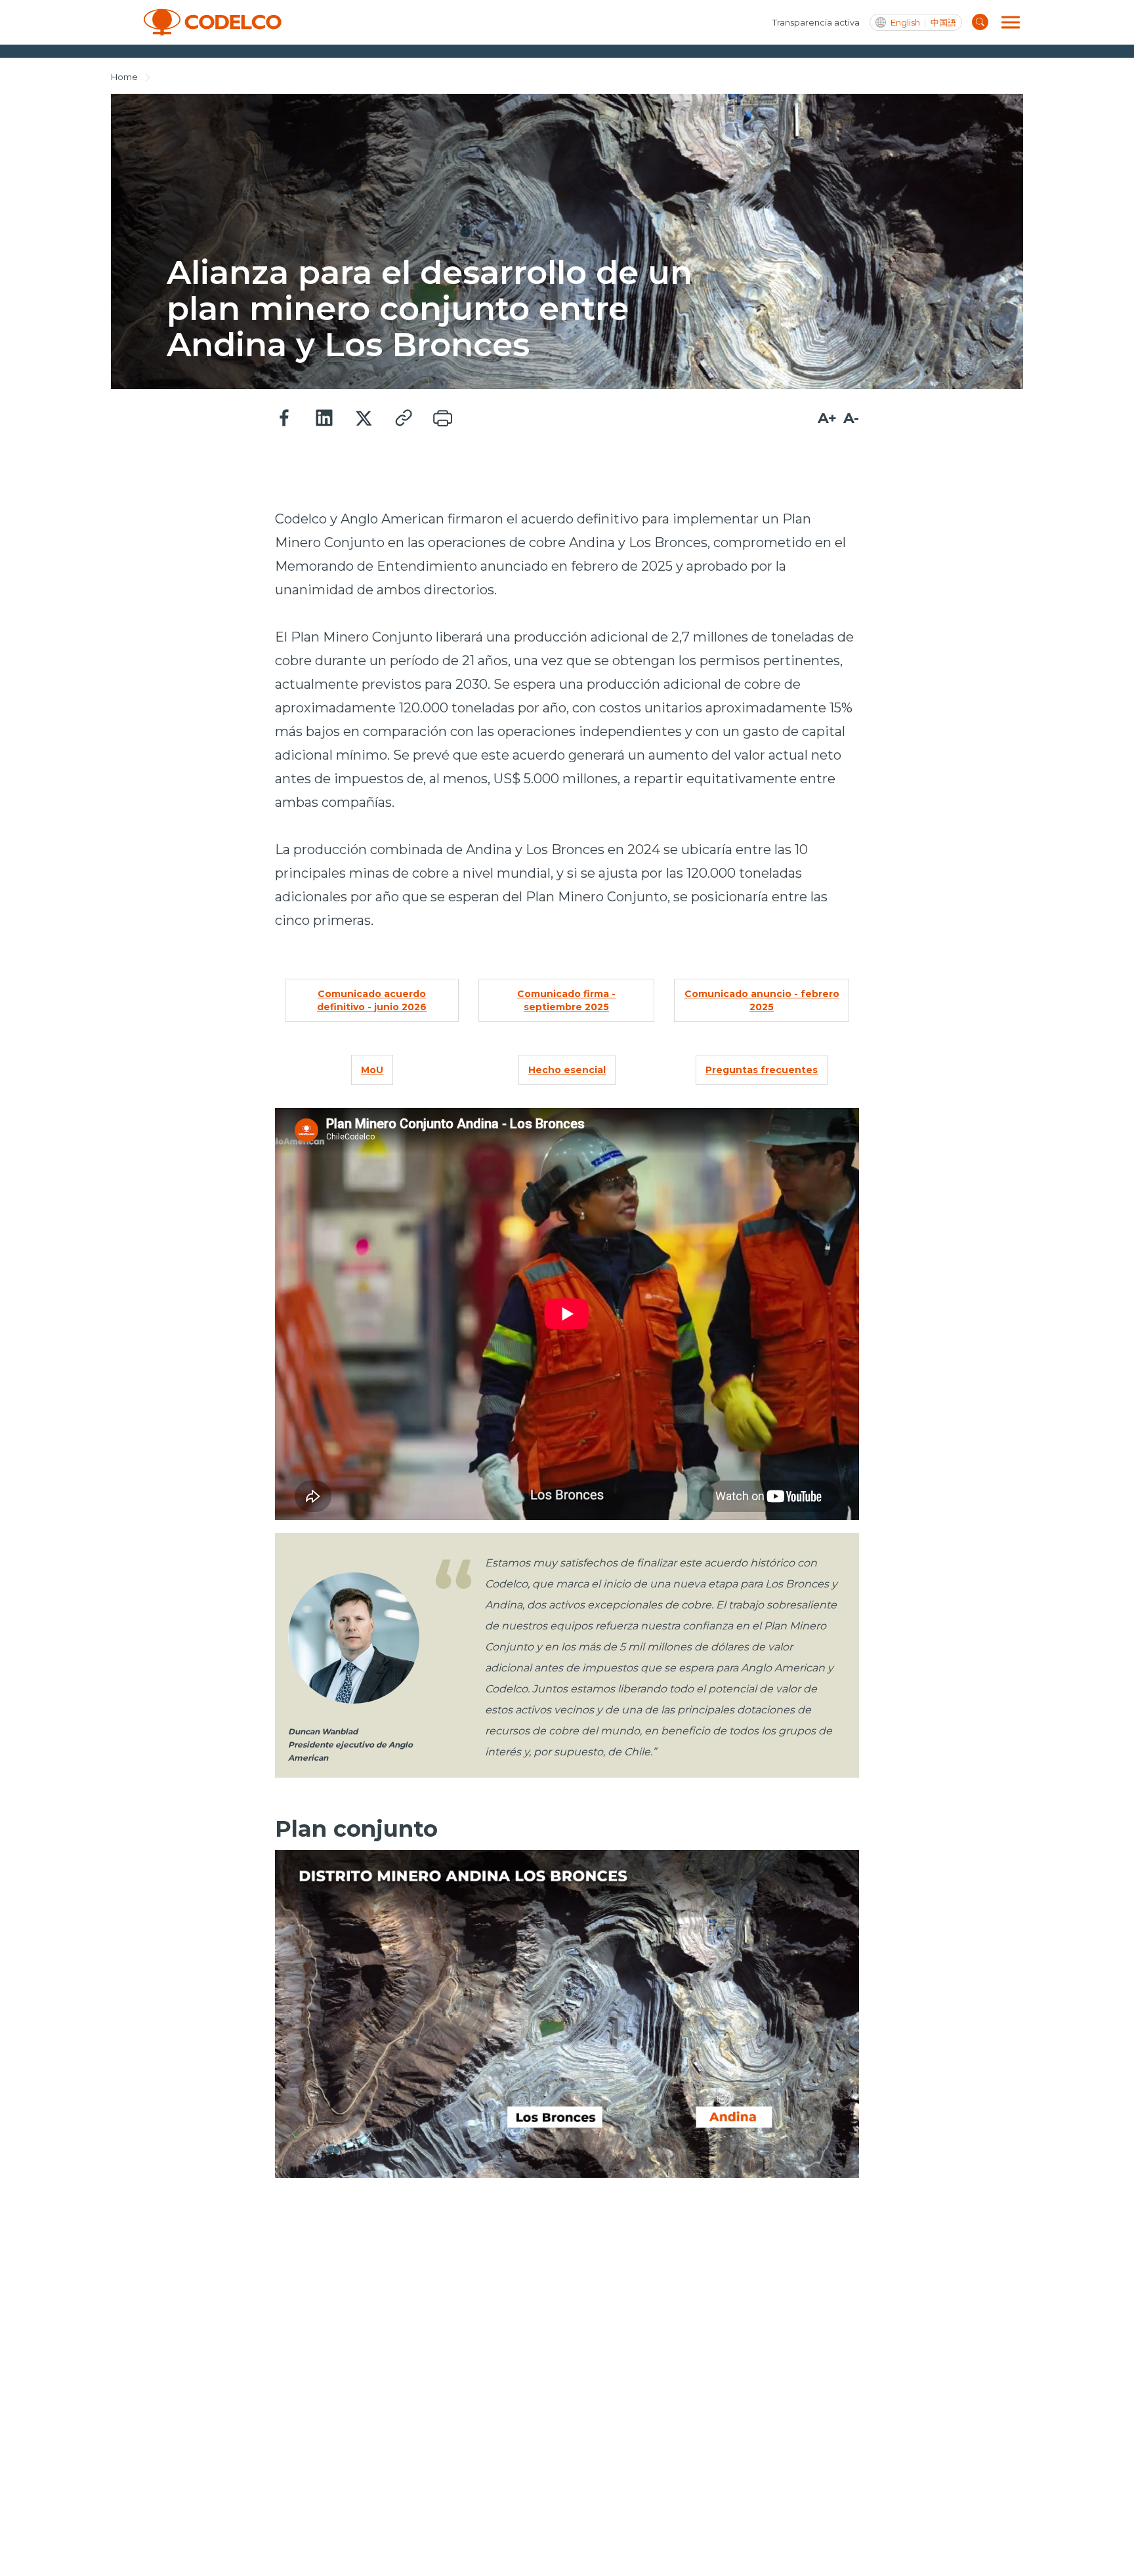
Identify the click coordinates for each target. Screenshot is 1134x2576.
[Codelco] (213, 22)
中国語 (943, 23)
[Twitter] (364, 419)
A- (851, 418)
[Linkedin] (324, 419)
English (905, 23)
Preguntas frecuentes (762, 1070)
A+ (827, 418)
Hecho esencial (567, 1070)
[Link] (403, 419)
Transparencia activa (816, 22)
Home (124, 77)
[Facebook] (285, 419)
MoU (372, 1070)
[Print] (442, 419)
